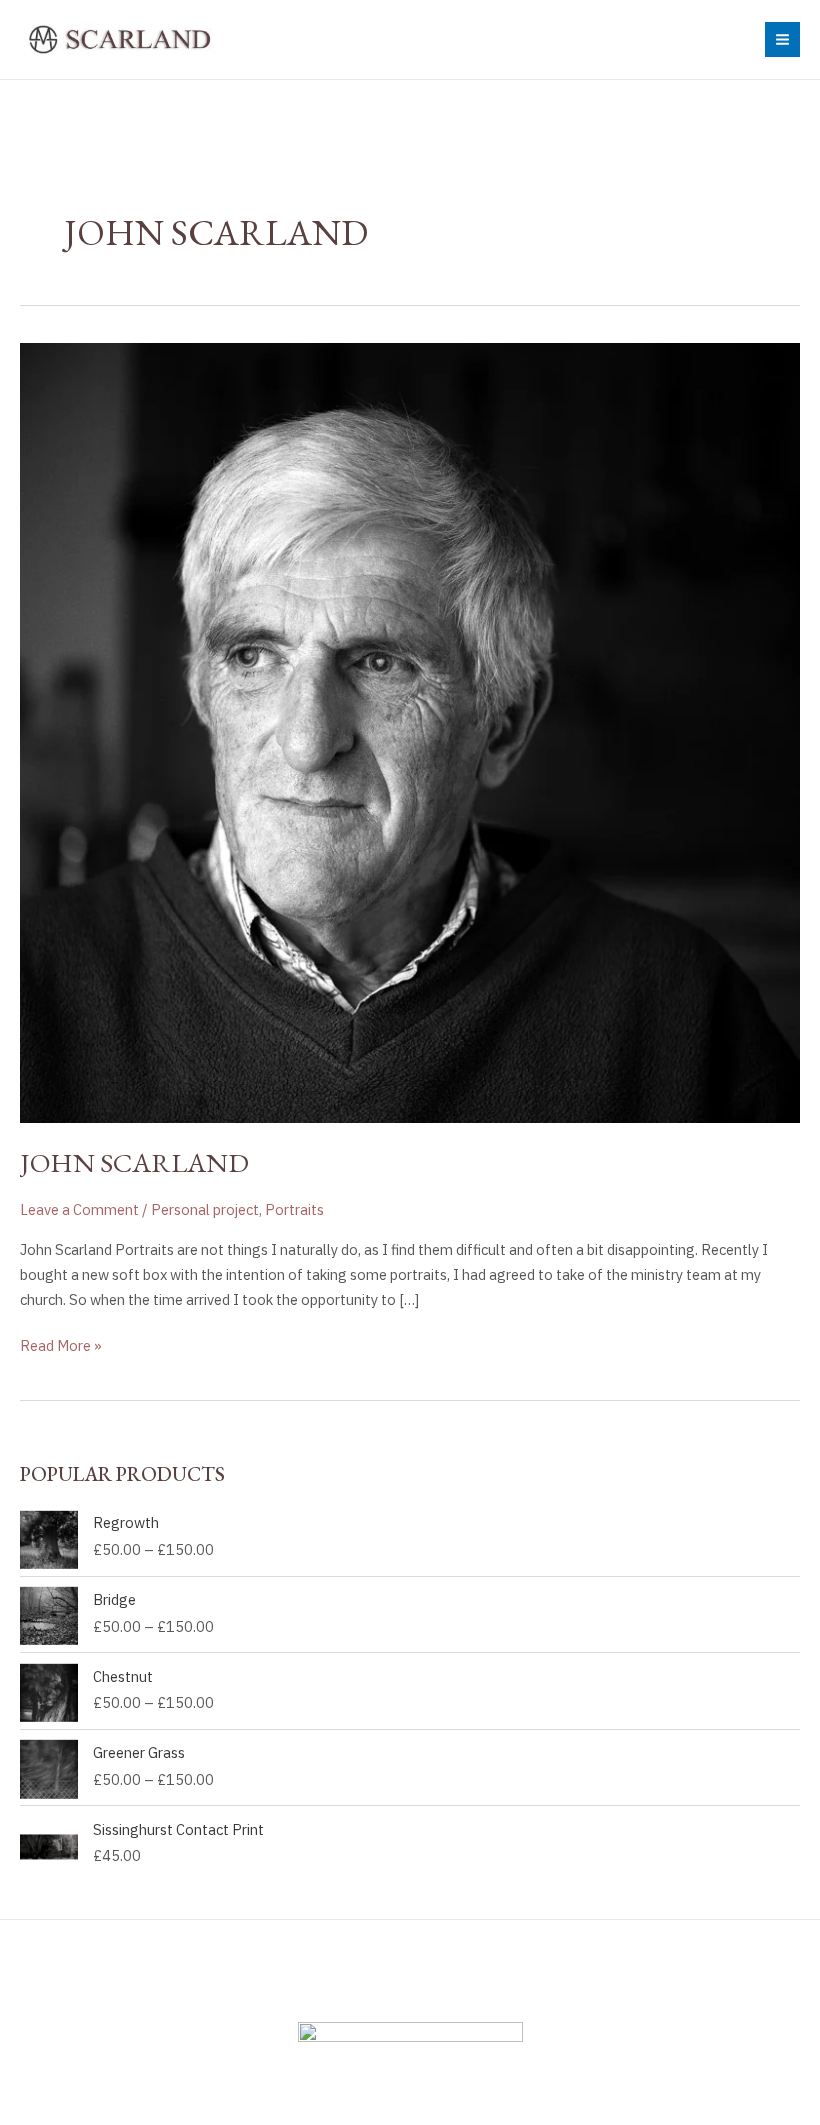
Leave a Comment (79, 1209)
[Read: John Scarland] (410, 731)
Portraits (294, 1209)
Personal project (205, 1209)
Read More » (61, 1344)
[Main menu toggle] (782, 39)
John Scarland (134, 1162)
